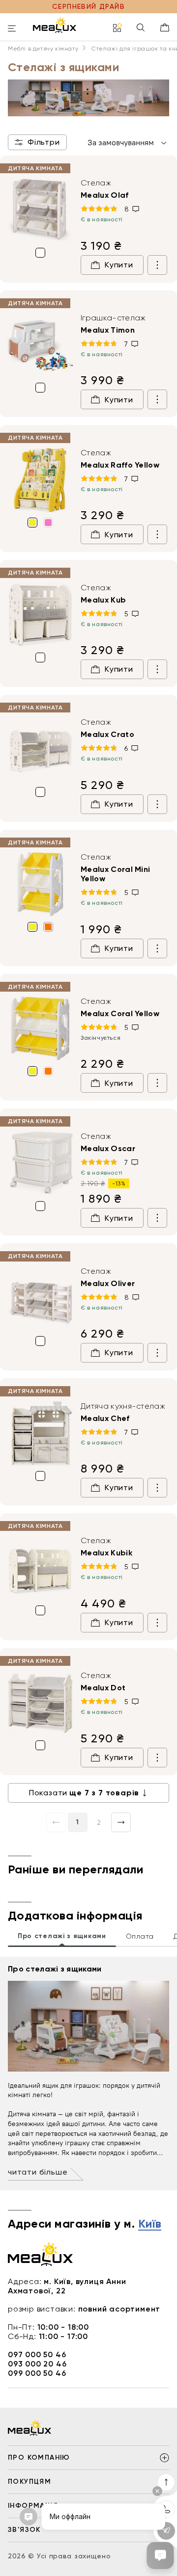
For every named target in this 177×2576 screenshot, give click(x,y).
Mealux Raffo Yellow (120, 465)
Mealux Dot (103, 1688)
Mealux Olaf (105, 195)
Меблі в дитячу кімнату (43, 49)
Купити (119, 265)
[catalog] (118, 28)
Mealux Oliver (108, 1283)
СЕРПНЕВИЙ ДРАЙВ (88, 6)
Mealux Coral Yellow (120, 1013)
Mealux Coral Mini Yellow (115, 874)
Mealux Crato (107, 734)
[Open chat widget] (160, 2555)
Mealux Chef (105, 1418)
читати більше (38, 2172)
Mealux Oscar (108, 1148)
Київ (150, 2224)
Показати (84, 1793)
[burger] (12, 29)
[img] (40, 210)
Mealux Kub (103, 600)
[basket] (165, 27)
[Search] (141, 28)
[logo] (55, 25)
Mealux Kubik (106, 1553)
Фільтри (44, 142)
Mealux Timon (108, 330)
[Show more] (157, 265)
